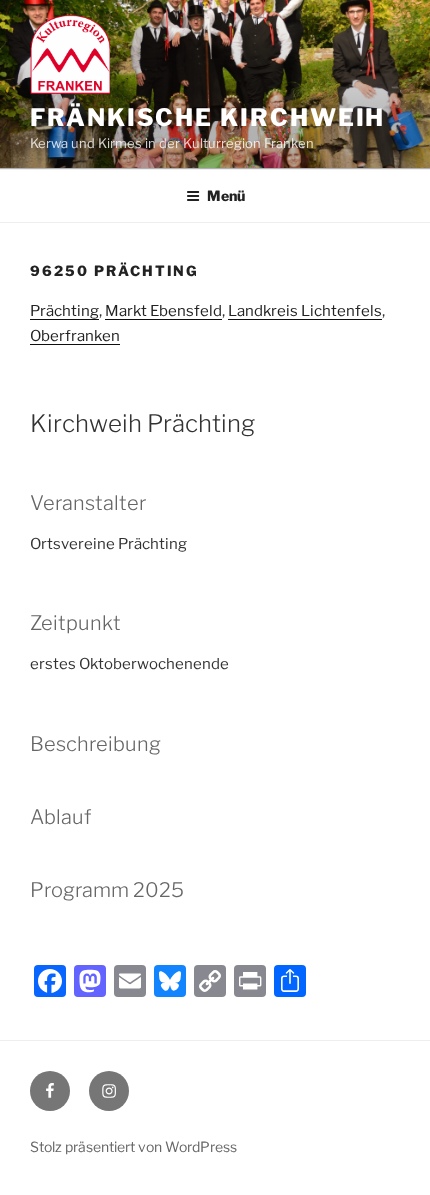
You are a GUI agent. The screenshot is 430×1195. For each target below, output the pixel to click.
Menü (226, 195)
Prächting (64, 311)
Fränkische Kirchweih (207, 117)
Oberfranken (75, 336)
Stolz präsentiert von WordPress (133, 1146)
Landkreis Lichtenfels (305, 311)
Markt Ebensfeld (163, 311)
